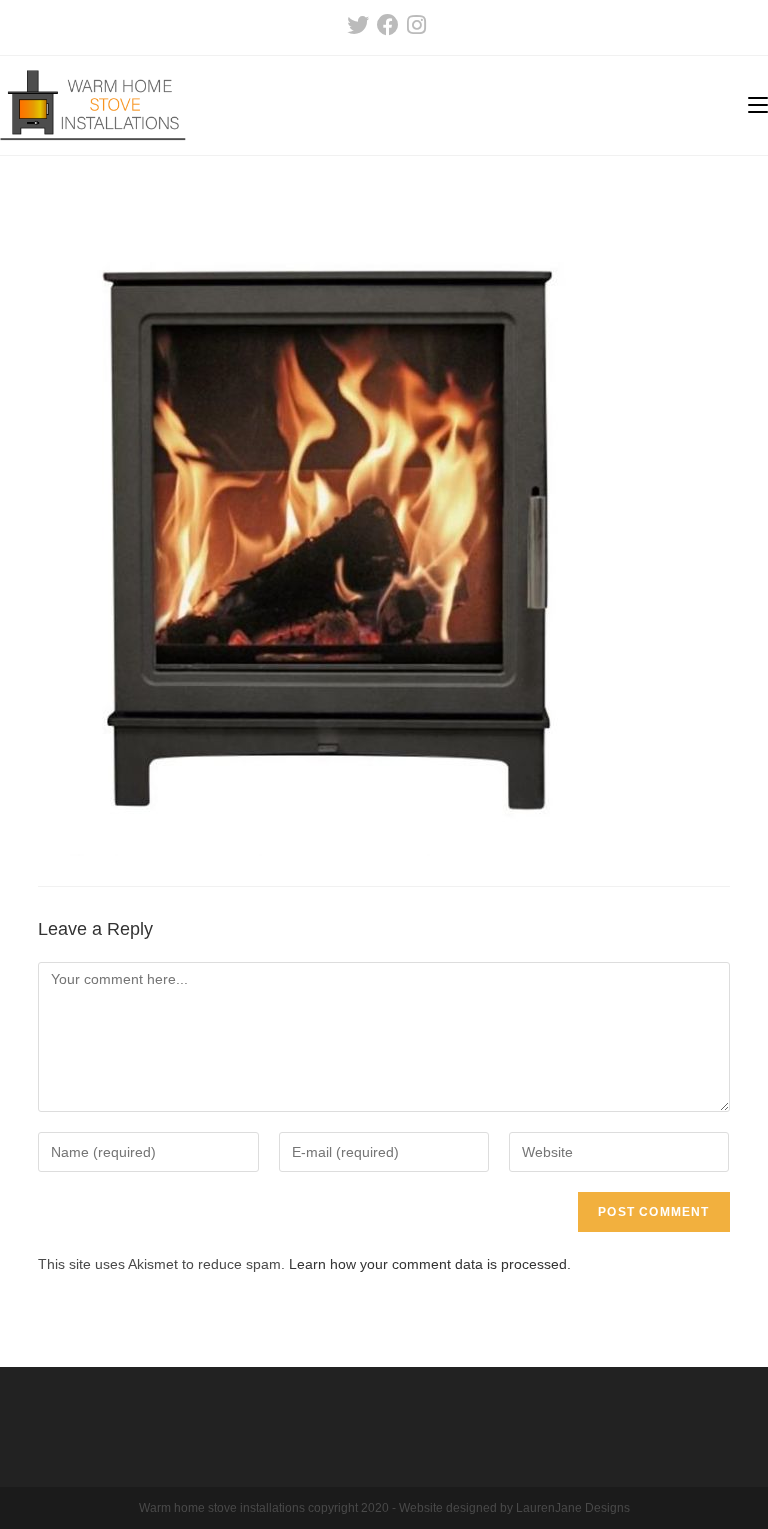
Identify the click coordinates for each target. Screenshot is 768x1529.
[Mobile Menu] (758, 105)
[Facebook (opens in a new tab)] (388, 25)
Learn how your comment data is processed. (430, 1264)
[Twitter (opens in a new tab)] (358, 25)
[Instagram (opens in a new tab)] (414, 25)
